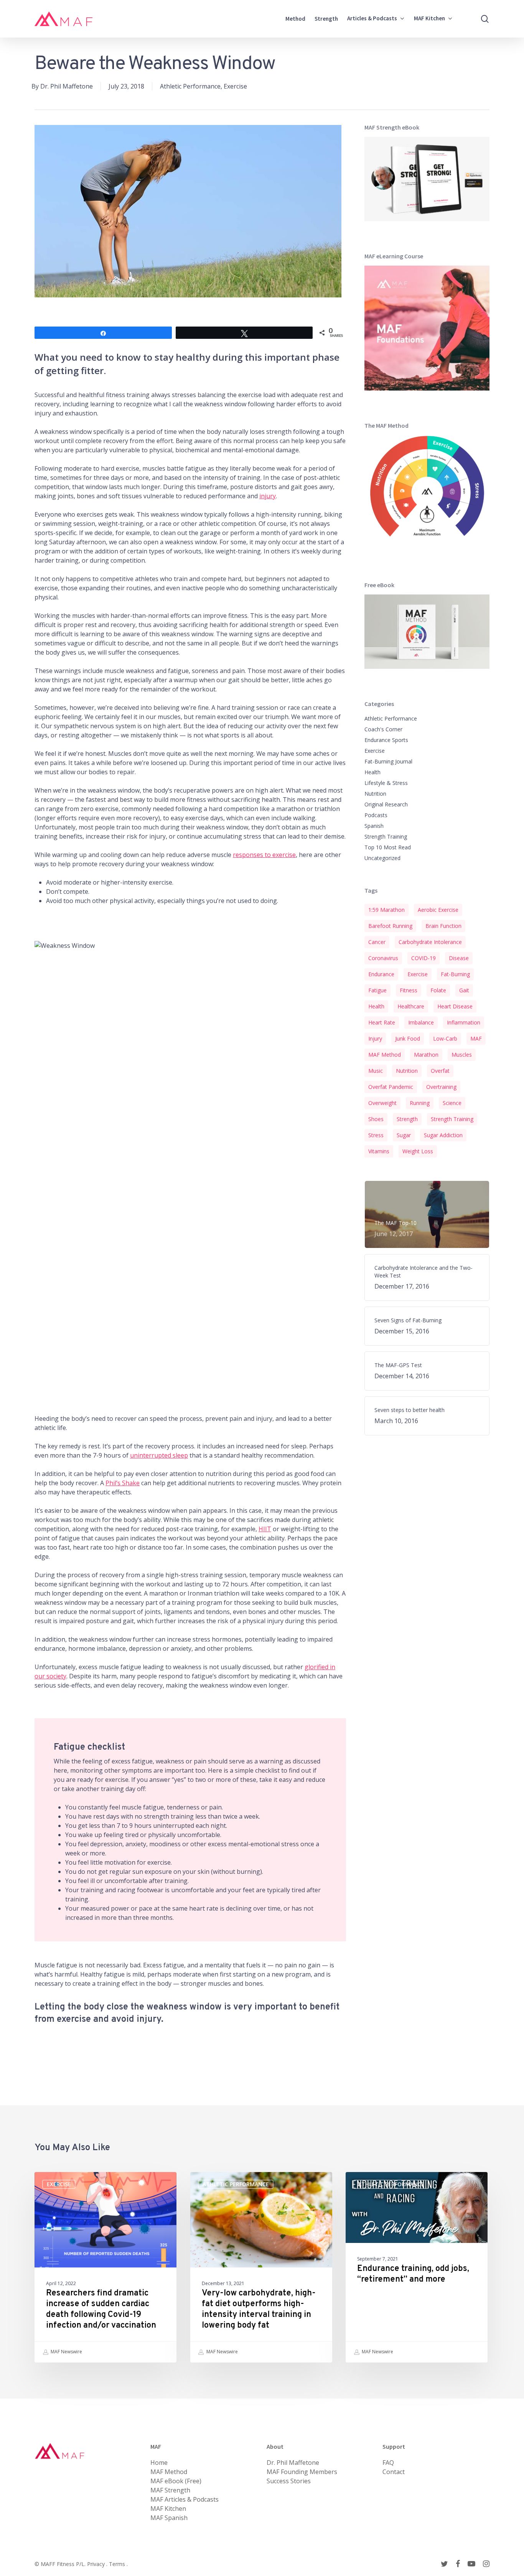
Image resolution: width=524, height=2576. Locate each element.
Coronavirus (383, 958)
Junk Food (408, 1038)
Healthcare (411, 1006)
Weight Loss (418, 1151)
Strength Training (386, 837)
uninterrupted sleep (159, 1455)
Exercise (235, 86)
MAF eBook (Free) (176, 2481)
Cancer (377, 942)
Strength (407, 1119)
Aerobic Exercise (438, 910)
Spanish (374, 826)
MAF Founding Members (302, 2472)
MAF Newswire (66, 2352)
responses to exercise (264, 855)
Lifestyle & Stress (386, 783)
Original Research (386, 804)
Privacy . (98, 2564)
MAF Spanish (169, 2518)
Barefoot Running (390, 926)
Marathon (426, 1055)
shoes (376, 1119)
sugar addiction (443, 1135)
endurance (381, 974)
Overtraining (441, 1087)
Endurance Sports (386, 740)
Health (372, 772)
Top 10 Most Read (388, 847)
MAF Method (385, 1055)
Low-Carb (445, 1038)
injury (268, 496)
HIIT (265, 1529)
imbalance (421, 1022)
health (376, 1006)
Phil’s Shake (123, 1483)
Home (159, 2463)
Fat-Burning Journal (388, 761)
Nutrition (375, 794)
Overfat (440, 1071)
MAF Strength (170, 2490)
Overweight (382, 1103)
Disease (459, 958)
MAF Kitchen (168, 2509)
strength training (452, 1119)
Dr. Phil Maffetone (67, 86)
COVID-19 (423, 958)
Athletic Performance (190, 86)
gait (464, 990)
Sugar (404, 1135)
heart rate (382, 1022)
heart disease (455, 1006)
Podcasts (376, 815)
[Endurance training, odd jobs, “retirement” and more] (417, 2267)
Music (376, 1071)
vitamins (379, 1151)
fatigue (377, 990)
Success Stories (289, 2481)
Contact (394, 2472)
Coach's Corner (383, 729)
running (420, 1103)
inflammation (464, 1022)
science (452, 1103)
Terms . (118, 2564)
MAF (476, 1038)
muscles (462, 1055)
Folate (438, 990)
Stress (376, 1135)
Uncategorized (382, 858)
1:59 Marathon (386, 910)
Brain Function (443, 926)
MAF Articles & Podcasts (185, 2499)
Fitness (409, 990)
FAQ (388, 2463)
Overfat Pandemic (391, 1087)
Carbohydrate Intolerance (430, 942)
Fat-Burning (455, 974)
